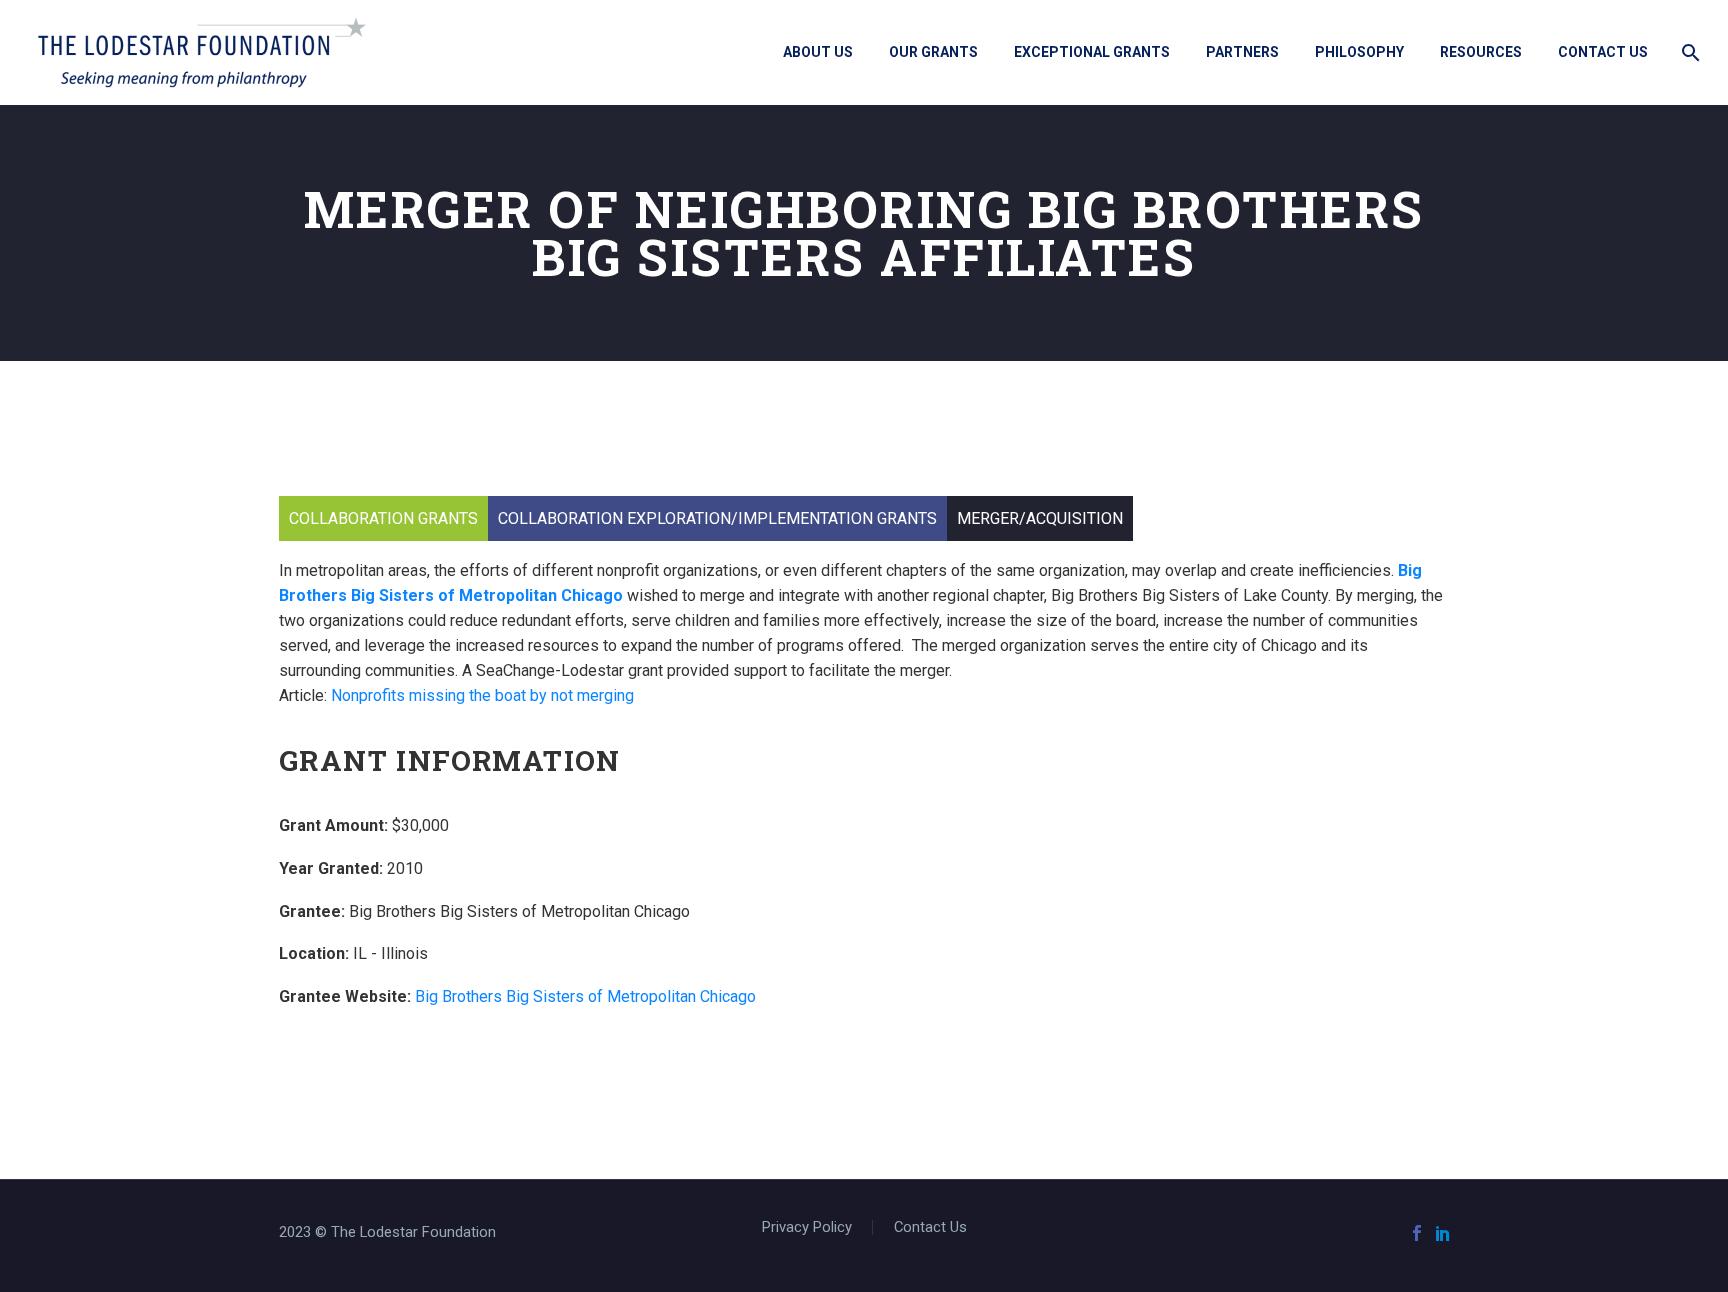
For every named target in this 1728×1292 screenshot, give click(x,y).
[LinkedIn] (1443, 1233)
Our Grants (933, 52)
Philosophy (1359, 52)
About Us (818, 52)
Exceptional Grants (1092, 52)
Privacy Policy (807, 1227)
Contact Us (1603, 52)
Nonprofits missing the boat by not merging (482, 695)
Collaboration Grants (383, 518)
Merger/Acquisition (1040, 518)
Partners (1242, 52)
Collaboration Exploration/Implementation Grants (717, 518)
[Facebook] (1417, 1233)
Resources (1481, 52)
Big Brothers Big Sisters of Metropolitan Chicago (585, 996)
